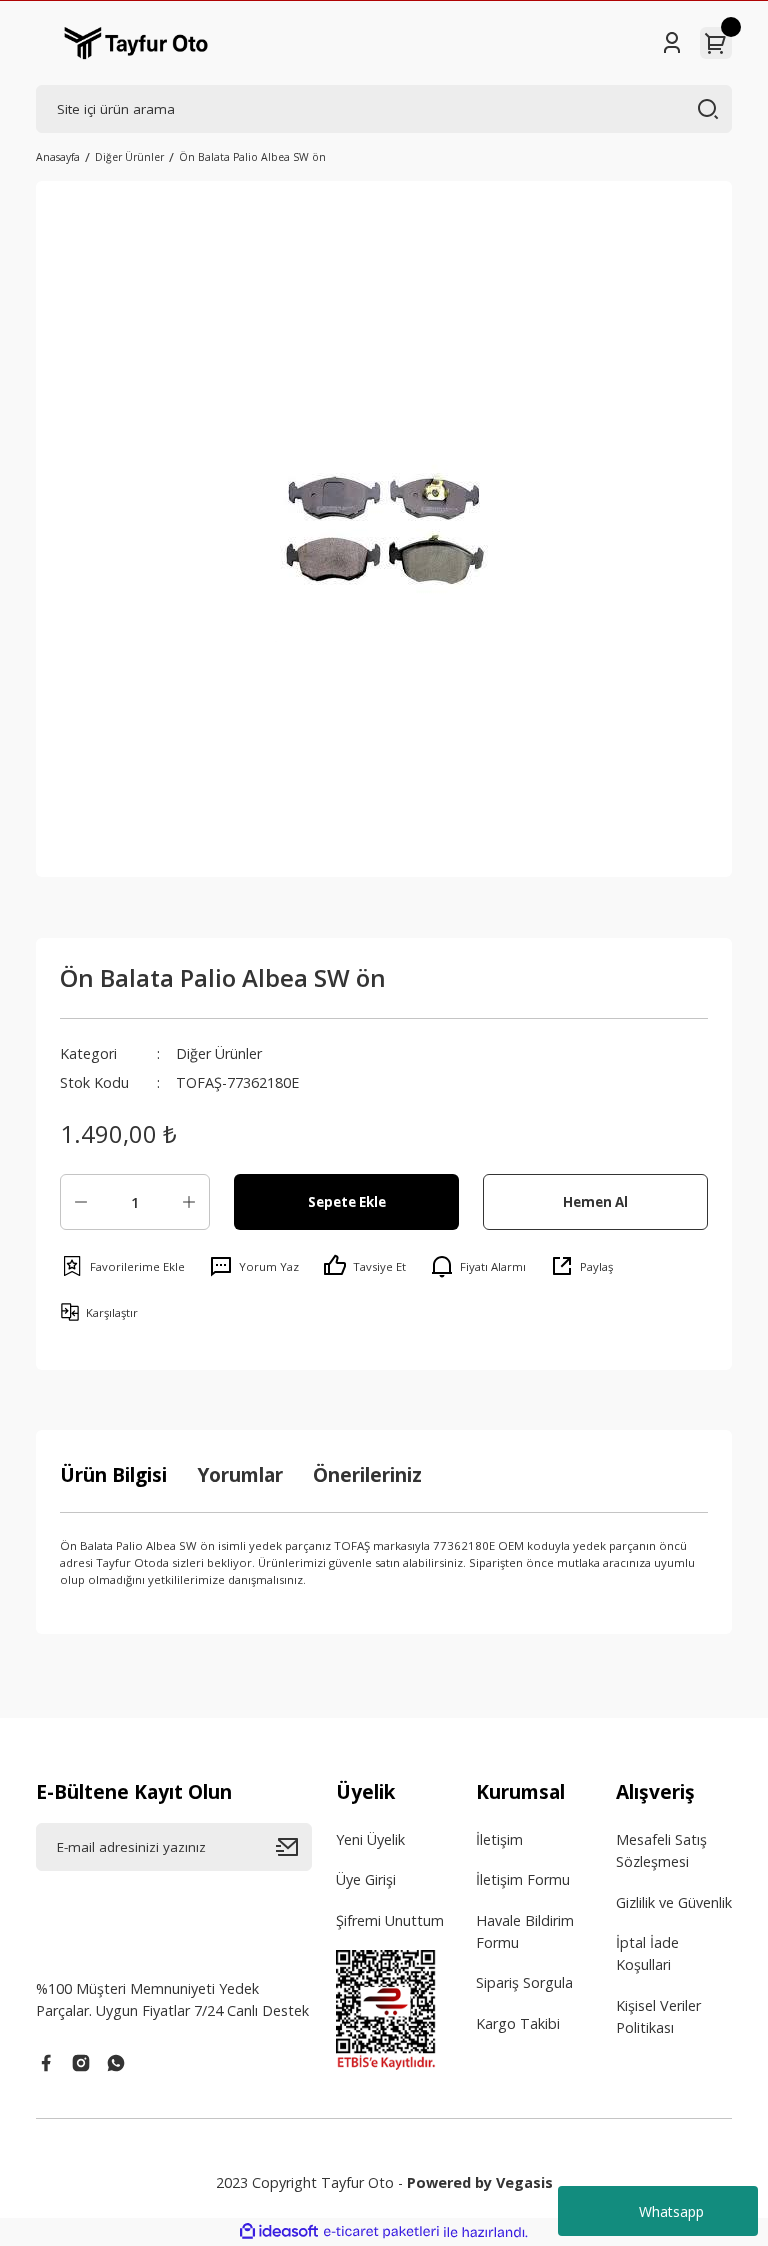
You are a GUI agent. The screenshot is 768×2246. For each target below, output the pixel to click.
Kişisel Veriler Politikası (658, 2016)
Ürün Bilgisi (113, 1474)
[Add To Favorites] (122, 1266)
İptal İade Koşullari (647, 1953)
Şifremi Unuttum (390, 1920)
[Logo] (136, 43)
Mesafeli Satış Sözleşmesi (661, 1850)
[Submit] (294, 1847)
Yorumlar (240, 1474)
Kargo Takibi (518, 2023)
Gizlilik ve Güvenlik (674, 1902)
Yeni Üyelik (370, 1839)
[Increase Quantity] (189, 1202)
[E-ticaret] (381, 2232)
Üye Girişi (366, 1879)
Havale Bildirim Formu (525, 1931)
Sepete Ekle (347, 1202)
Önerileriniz (367, 1474)
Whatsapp (671, 2211)
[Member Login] (672, 43)
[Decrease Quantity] (81, 1202)
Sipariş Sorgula (524, 1982)
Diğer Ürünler (219, 1053)
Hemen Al (595, 1202)
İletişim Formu (523, 1879)
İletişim (499, 1839)
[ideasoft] (279, 2232)
